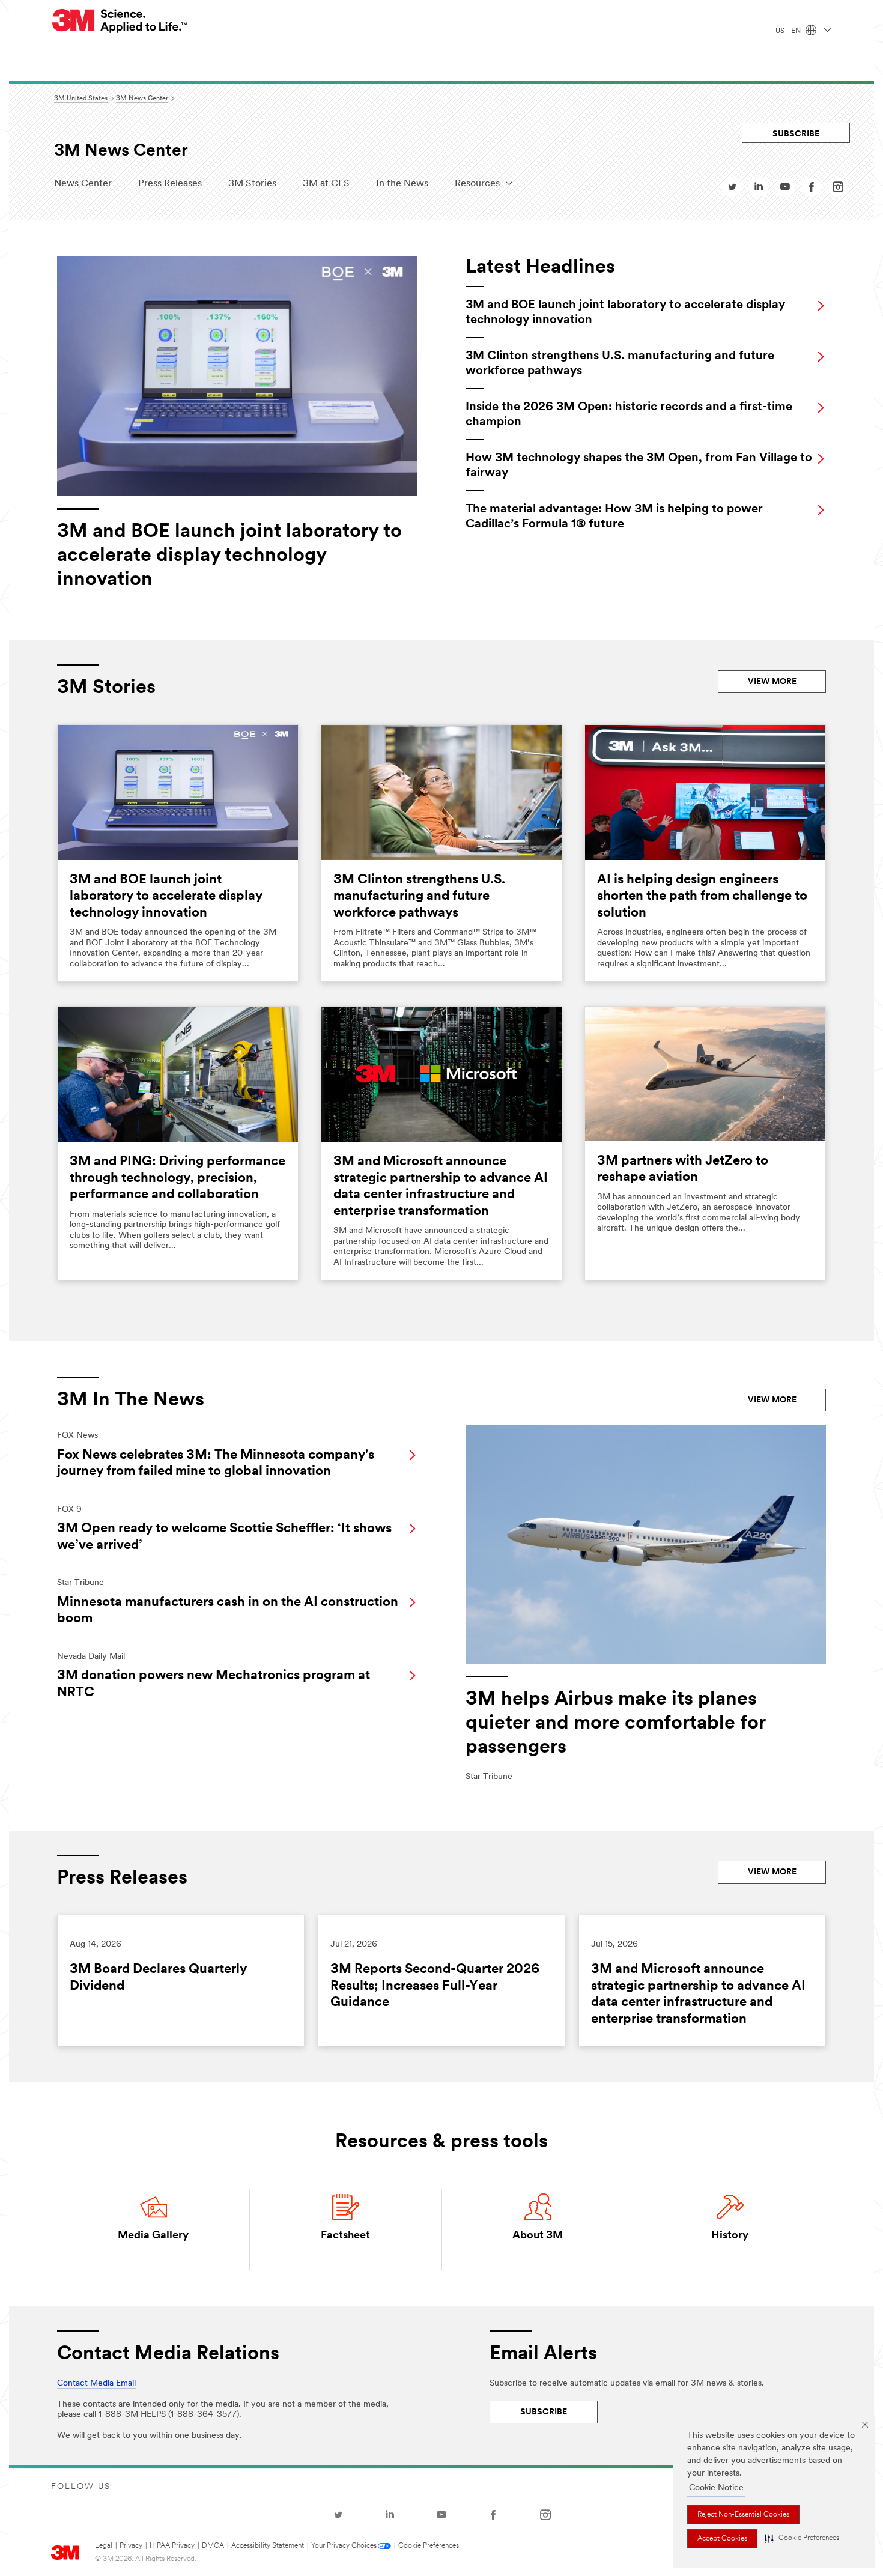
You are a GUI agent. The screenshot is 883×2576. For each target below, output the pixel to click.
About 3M (538, 2236)
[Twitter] (338, 2515)
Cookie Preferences (429, 2546)
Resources (477, 184)
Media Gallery (153, 2236)
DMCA (213, 2546)
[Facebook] (493, 2515)
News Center (83, 184)
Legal (104, 2546)
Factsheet (345, 2236)
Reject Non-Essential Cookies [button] (743, 2515)
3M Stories (252, 184)
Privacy (131, 2546)
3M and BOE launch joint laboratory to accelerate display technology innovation (166, 897)
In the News (402, 184)
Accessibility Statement (268, 2546)
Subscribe (796, 134)
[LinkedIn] (390, 2515)
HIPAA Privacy (172, 2546)
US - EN (789, 31)
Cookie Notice (716, 2488)
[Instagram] (545, 2515)
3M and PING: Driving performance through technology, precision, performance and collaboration (178, 1178)
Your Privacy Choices (344, 2546)
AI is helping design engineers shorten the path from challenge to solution (702, 897)
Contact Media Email (96, 2384)
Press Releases (170, 184)
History (730, 2236)
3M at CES (326, 184)
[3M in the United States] (120, 21)
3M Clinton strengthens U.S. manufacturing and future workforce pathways (419, 897)
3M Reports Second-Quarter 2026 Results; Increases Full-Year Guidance (435, 1986)
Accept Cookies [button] (722, 2539)
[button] (802, 2539)
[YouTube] (441, 2515)
